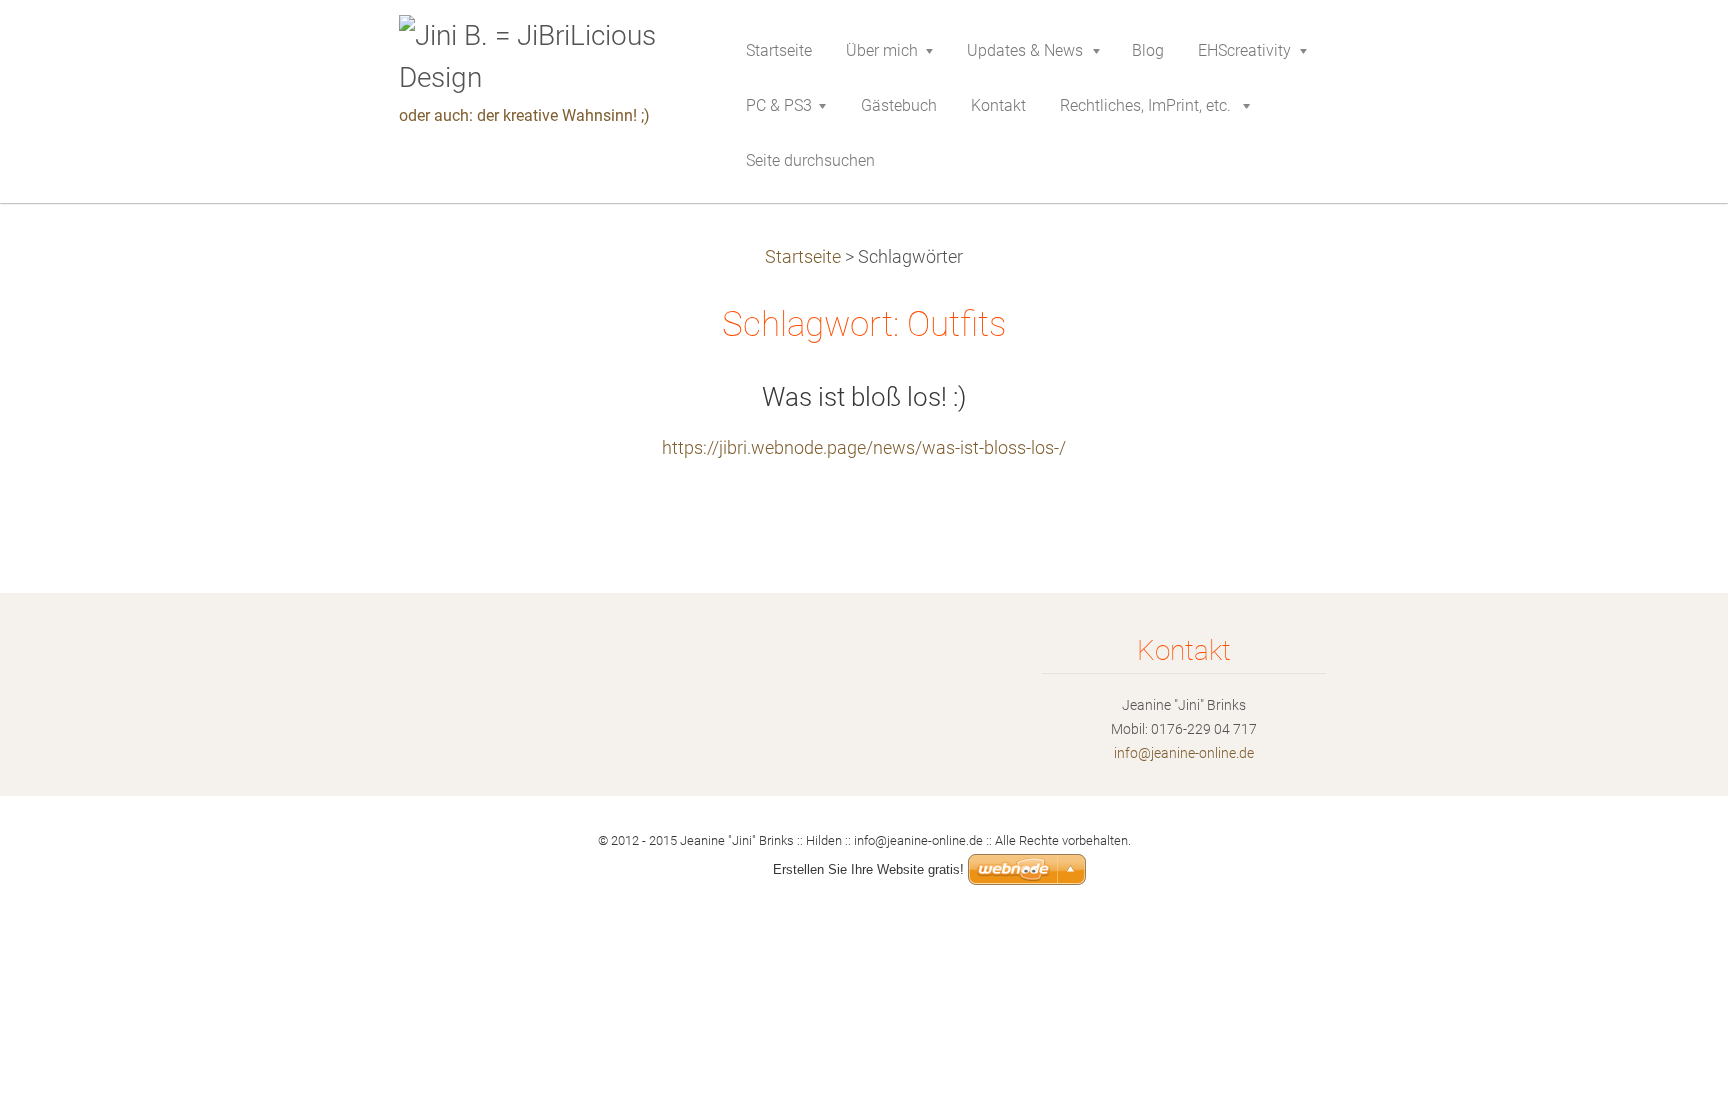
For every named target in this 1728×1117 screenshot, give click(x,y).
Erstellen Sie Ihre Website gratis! (868, 869)
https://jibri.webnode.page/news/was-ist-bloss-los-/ (864, 448)
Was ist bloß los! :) (864, 397)
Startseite (803, 257)
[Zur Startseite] (543, 57)
